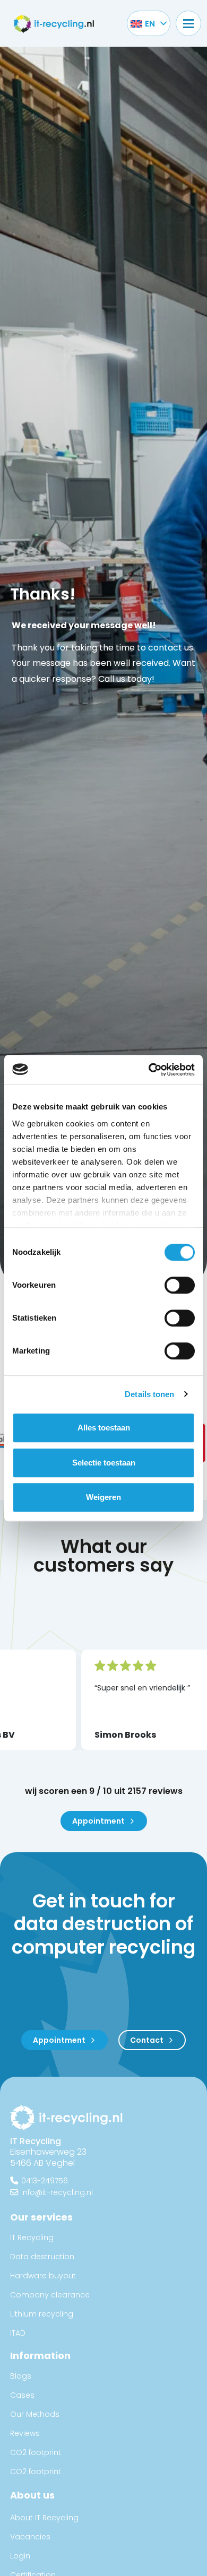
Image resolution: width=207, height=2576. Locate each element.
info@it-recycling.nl (57, 2192)
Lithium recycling (42, 2314)
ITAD (18, 2333)
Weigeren (103, 1497)
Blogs (21, 2376)
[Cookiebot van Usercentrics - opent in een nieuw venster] (149, 1070)
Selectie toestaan (104, 1463)
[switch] (180, 1285)
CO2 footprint (36, 2452)
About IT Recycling (44, 2518)
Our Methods (35, 2414)
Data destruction (42, 2257)
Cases (22, 2395)
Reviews (25, 2433)
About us (32, 2495)
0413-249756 (45, 2180)
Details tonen (149, 1394)
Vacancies (30, 2537)
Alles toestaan (104, 1428)
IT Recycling (32, 2237)
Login (20, 2556)
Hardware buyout (43, 2276)
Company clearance (50, 2295)
